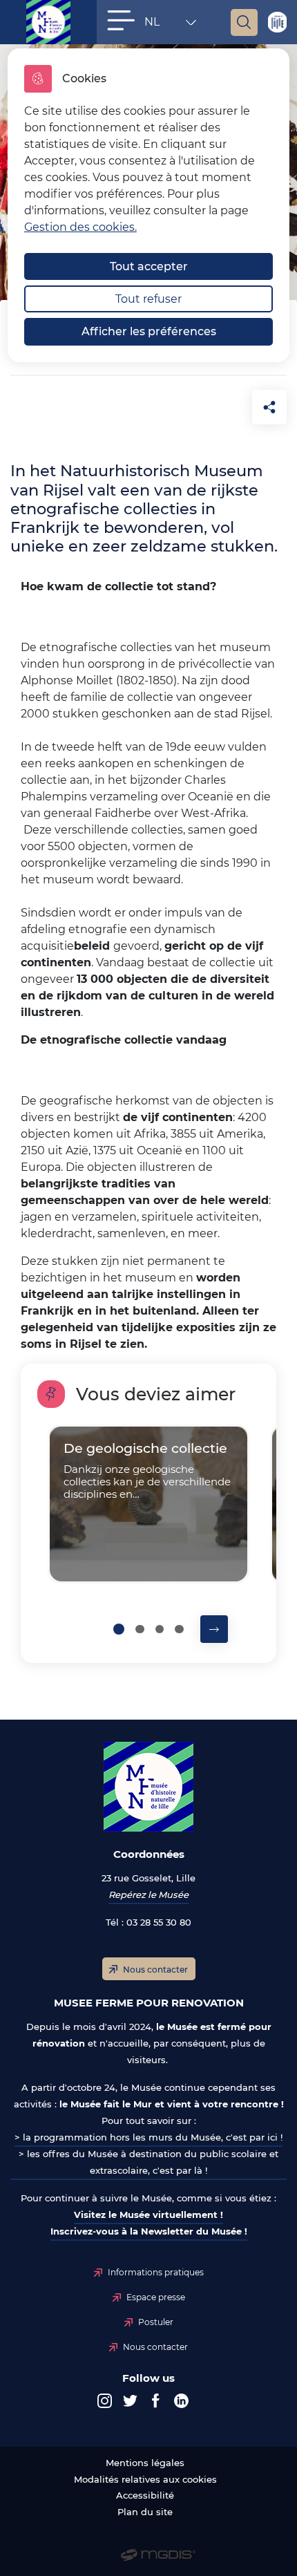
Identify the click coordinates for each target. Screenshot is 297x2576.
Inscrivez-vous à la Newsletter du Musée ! (149, 2231)
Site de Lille (277, 22)
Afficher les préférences (149, 331)
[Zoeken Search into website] (244, 22)
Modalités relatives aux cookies (145, 2480)
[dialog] (149, 205)
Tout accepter (149, 266)
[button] (121, 20)
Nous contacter (155, 1969)
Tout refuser (148, 299)
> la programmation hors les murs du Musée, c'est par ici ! (148, 2137)
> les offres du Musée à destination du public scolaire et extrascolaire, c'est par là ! (148, 2162)
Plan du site (145, 2512)
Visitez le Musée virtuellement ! (148, 2215)
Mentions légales (145, 2463)
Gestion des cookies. (80, 227)
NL (163, 25)
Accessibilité (145, 2495)
